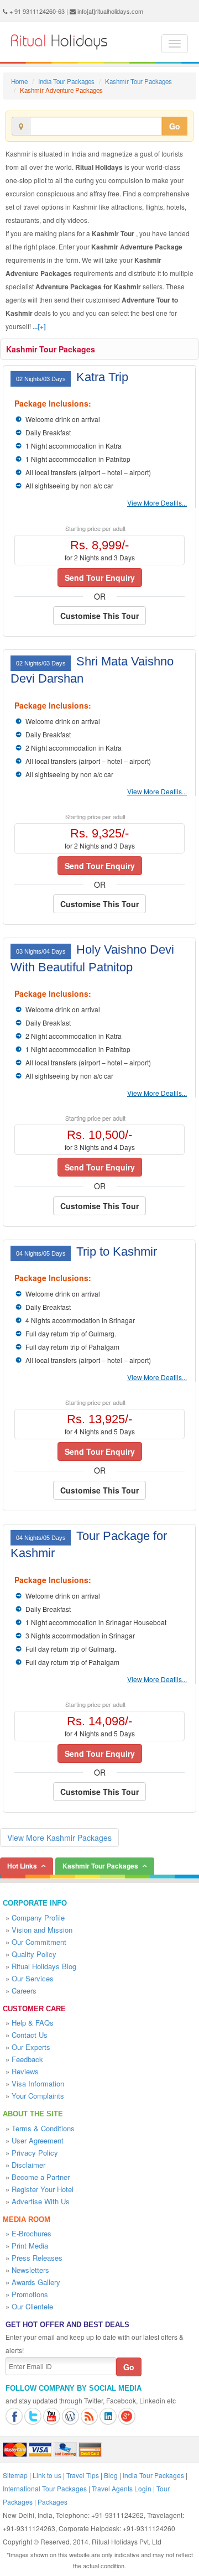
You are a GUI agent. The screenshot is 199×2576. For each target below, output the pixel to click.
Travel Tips (83, 2475)
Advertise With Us (41, 2201)
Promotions (30, 2294)
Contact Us (30, 2035)
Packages (53, 2502)
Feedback (27, 2059)
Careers (24, 1990)
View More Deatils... (157, 503)
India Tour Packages (66, 81)
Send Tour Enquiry (100, 577)
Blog (111, 2475)
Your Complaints (38, 2096)
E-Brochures (32, 2233)
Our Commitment (39, 1942)
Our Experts (31, 2047)
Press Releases (37, 2258)
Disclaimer (28, 2165)
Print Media (30, 2245)
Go (175, 126)
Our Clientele (32, 2306)
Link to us (47, 2475)
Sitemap (15, 2475)
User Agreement (38, 2140)
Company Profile (38, 1917)
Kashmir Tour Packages (138, 81)
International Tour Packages (45, 2488)
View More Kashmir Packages (59, 1838)
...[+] (39, 326)
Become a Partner (41, 2177)
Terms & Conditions (43, 2128)
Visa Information (38, 2083)
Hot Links (22, 1866)
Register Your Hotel (43, 2189)
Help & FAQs (33, 2023)
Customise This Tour (99, 616)
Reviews (25, 2071)
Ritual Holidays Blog (44, 1966)
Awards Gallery (36, 2282)
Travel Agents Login (122, 2488)
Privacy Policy (35, 2153)
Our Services (33, 1978)
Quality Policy (34, 1954)
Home (19, 81)
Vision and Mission (42, 1930)
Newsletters (30, 2270)
